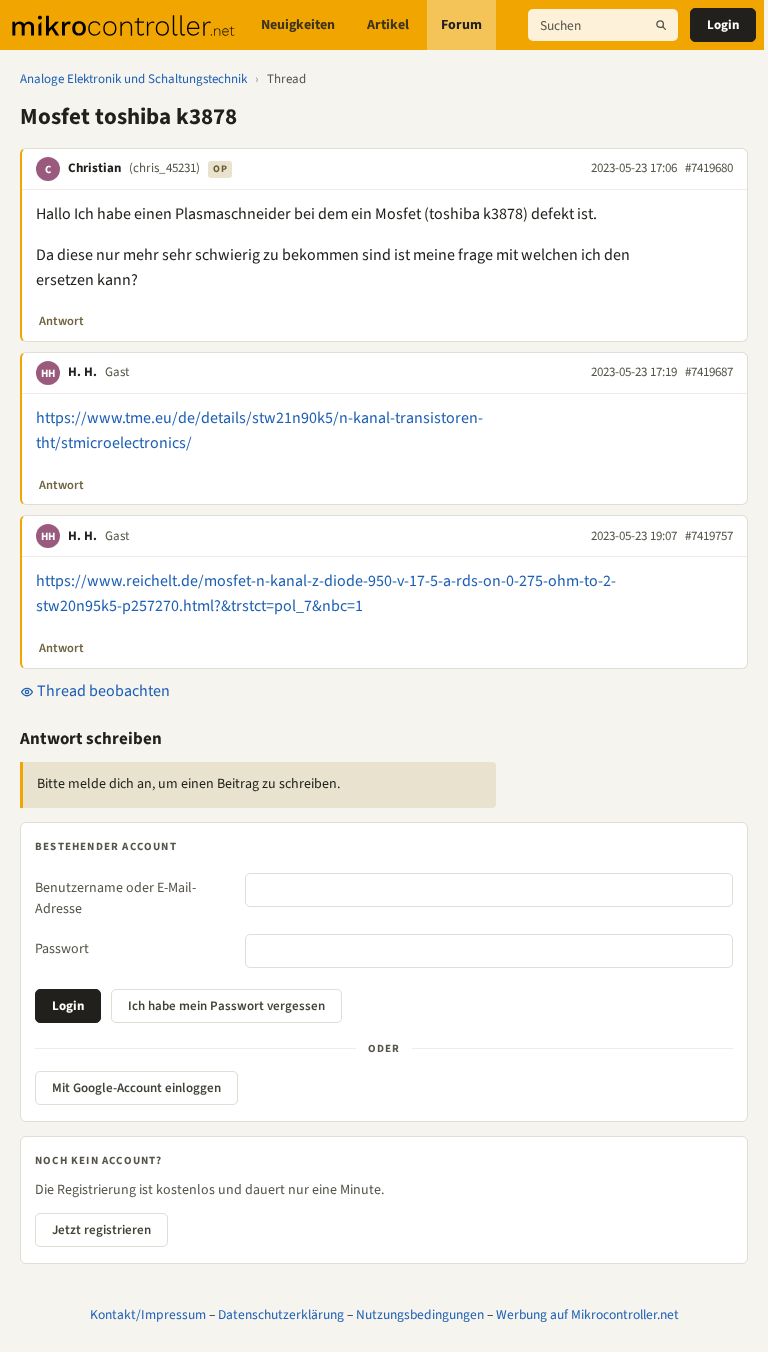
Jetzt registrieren (101, 1230)
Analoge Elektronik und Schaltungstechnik (133, 79)
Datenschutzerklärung (281, 1314)
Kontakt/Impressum (148, 1314)
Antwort (61, 321)
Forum (461, 25)
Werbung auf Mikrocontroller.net (587, 1314)
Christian (94, 168)
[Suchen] (661, 25)
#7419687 (709, 372)
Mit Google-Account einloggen (136, 1088)
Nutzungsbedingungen (420, 1314)
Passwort (62, 949)
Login (723, 25)
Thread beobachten (102, 691)
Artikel (388, 25)
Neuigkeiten (298, 25)
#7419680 (709, 168)
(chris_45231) (164, 168)
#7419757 (709, 536)
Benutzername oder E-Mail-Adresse (115, 898)
